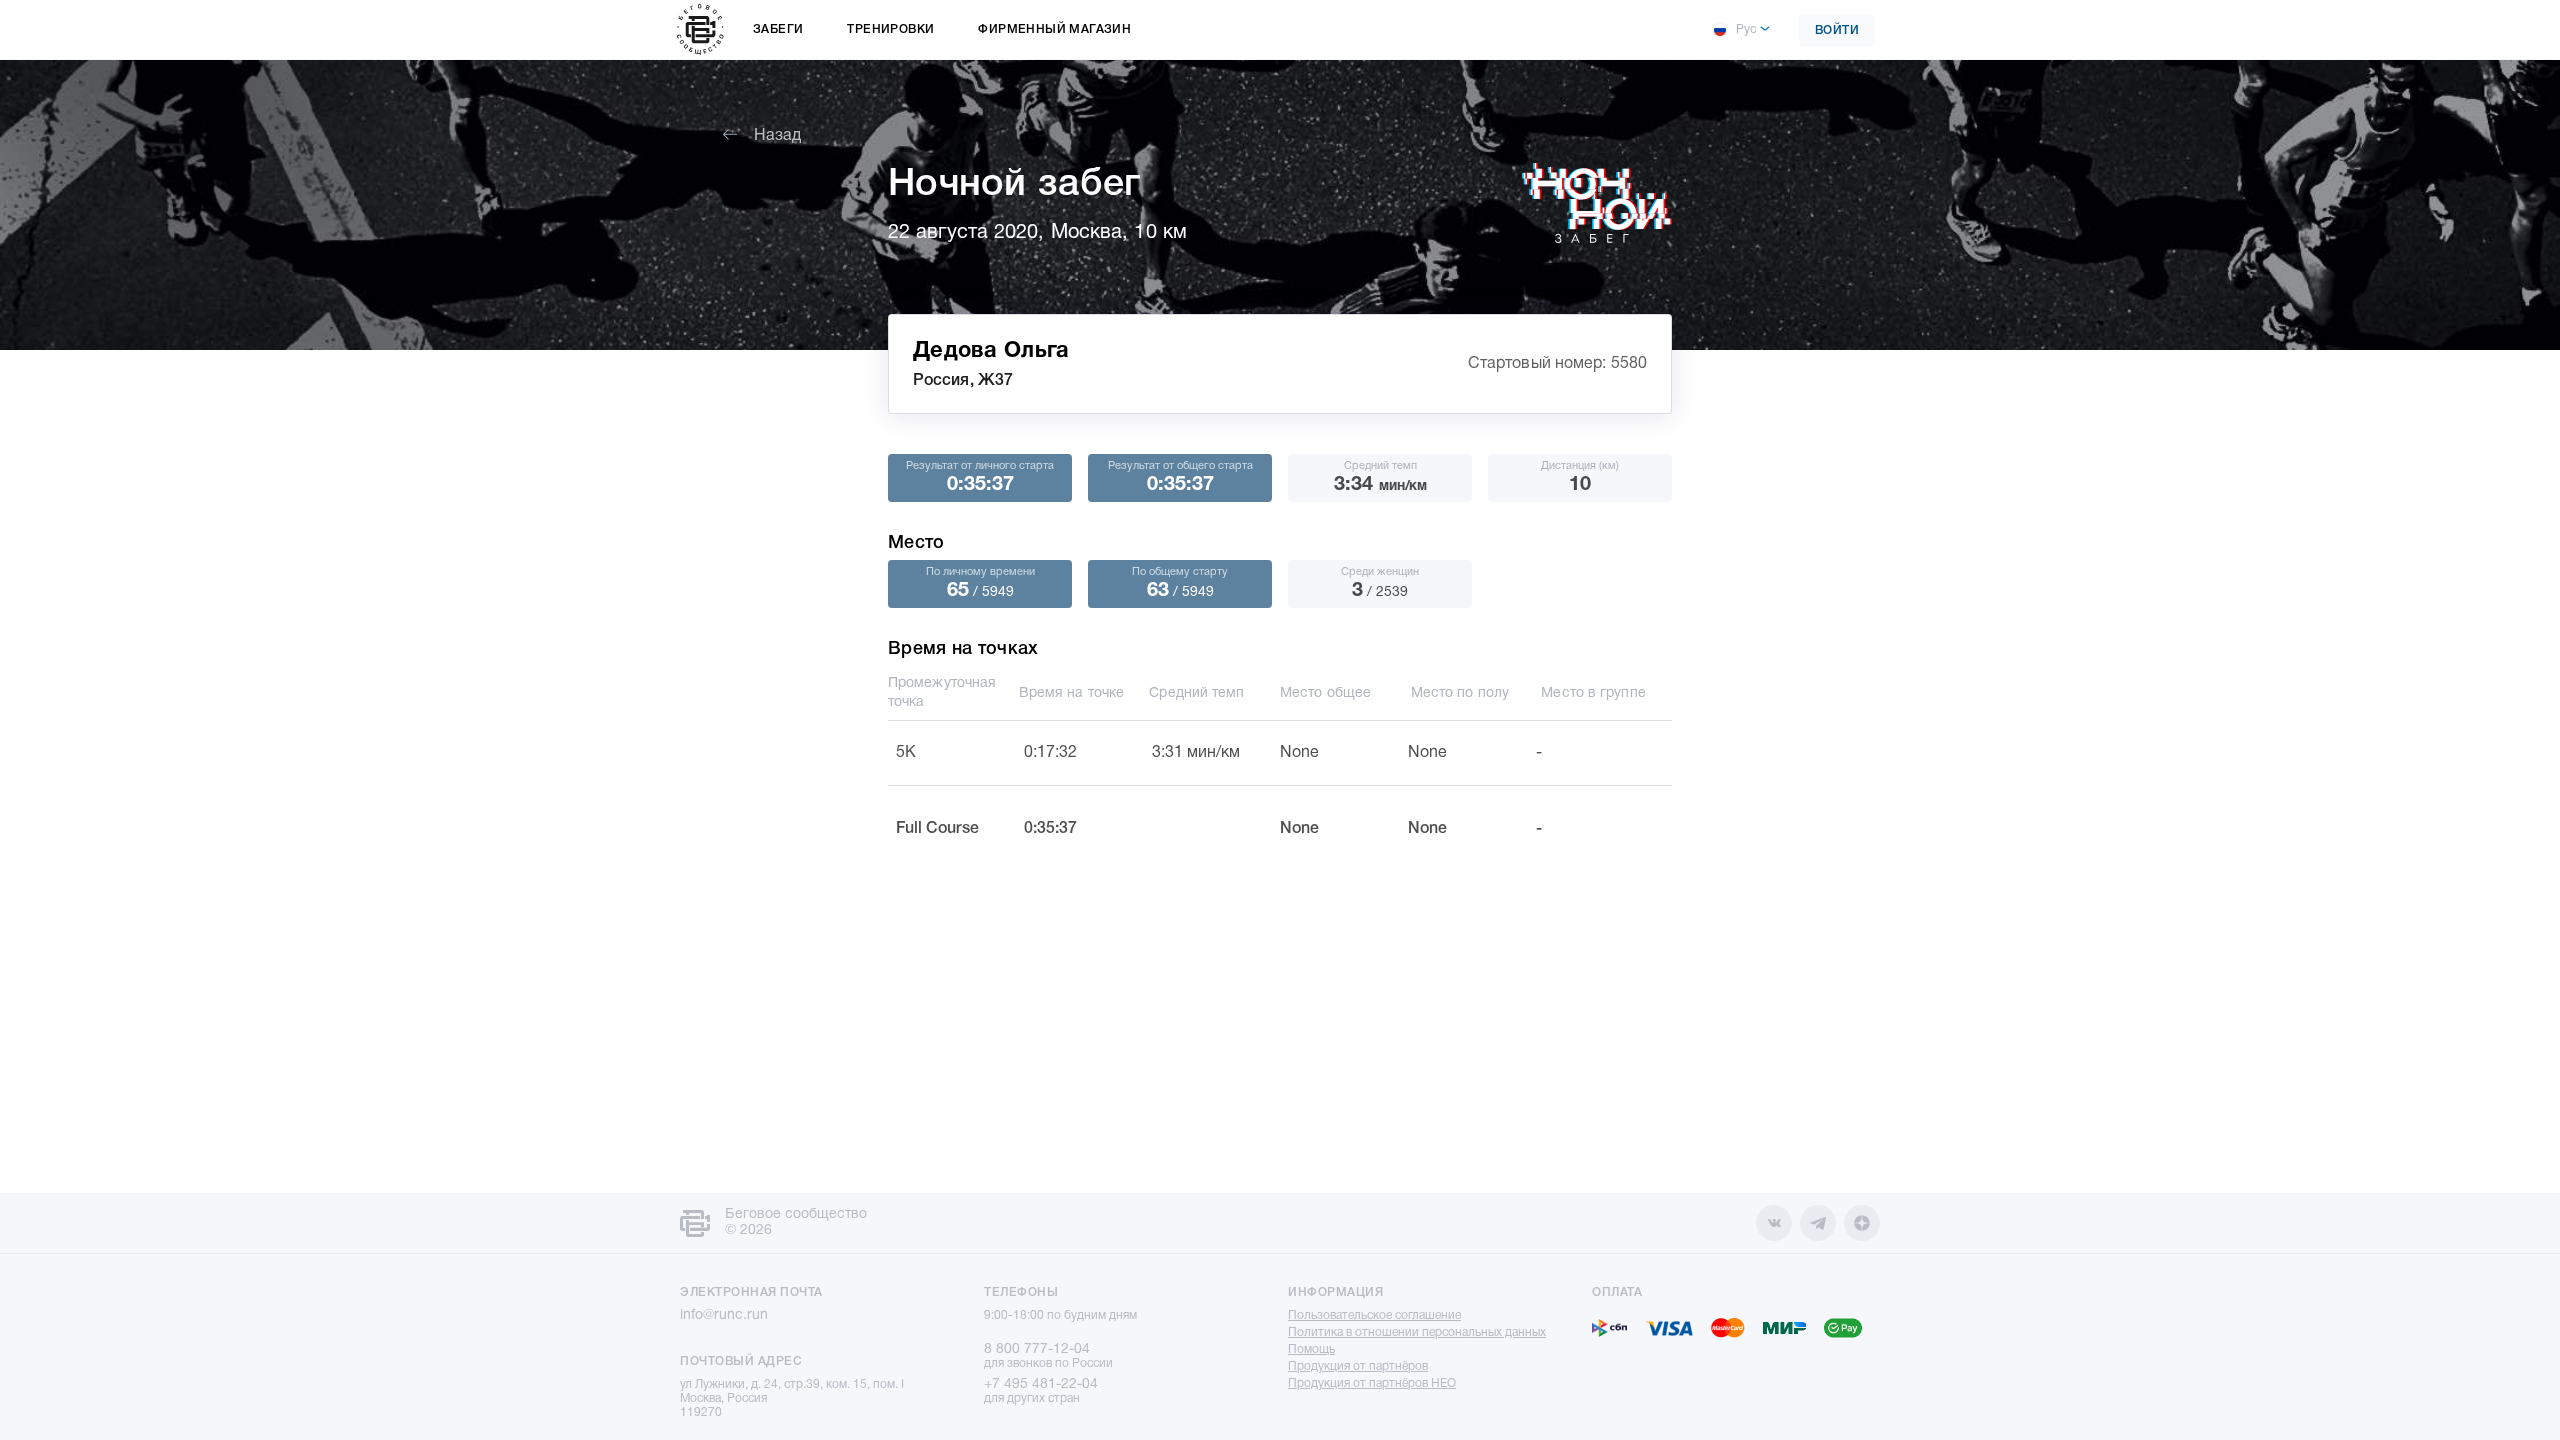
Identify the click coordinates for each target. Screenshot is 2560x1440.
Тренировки (890, 29)
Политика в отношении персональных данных (1417, 1332)
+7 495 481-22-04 (1041, 1384)
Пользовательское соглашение (1374, 1315)
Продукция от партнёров (1358, 1366)
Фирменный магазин (1054, 29)
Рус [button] (1746, 29)
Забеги (778, 29)
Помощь (1311, 1349)
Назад (777, 136)
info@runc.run (724, 1315)
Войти (1837, 30)
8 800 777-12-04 (1037, 1349)
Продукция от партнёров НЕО (1372, 1383)
